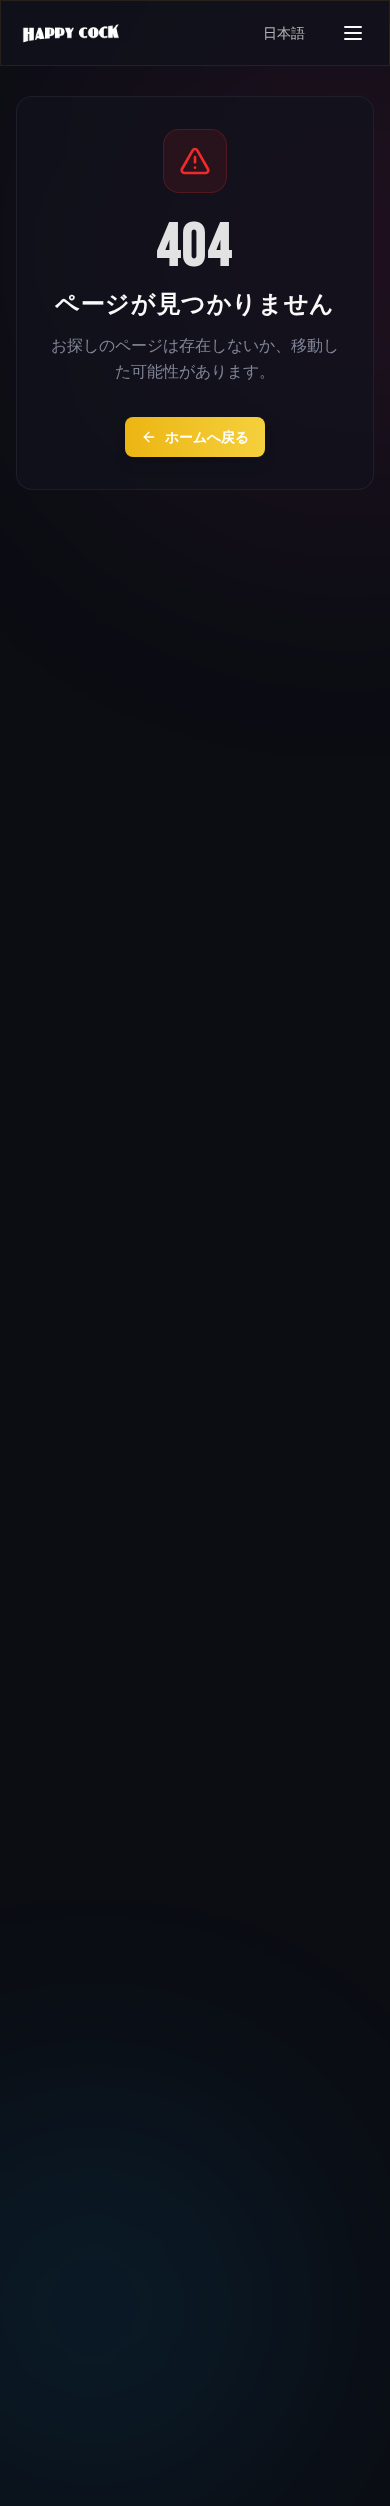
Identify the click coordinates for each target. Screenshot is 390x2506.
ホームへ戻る (207, 437)
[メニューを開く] (353, 33)
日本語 (284, 33)
